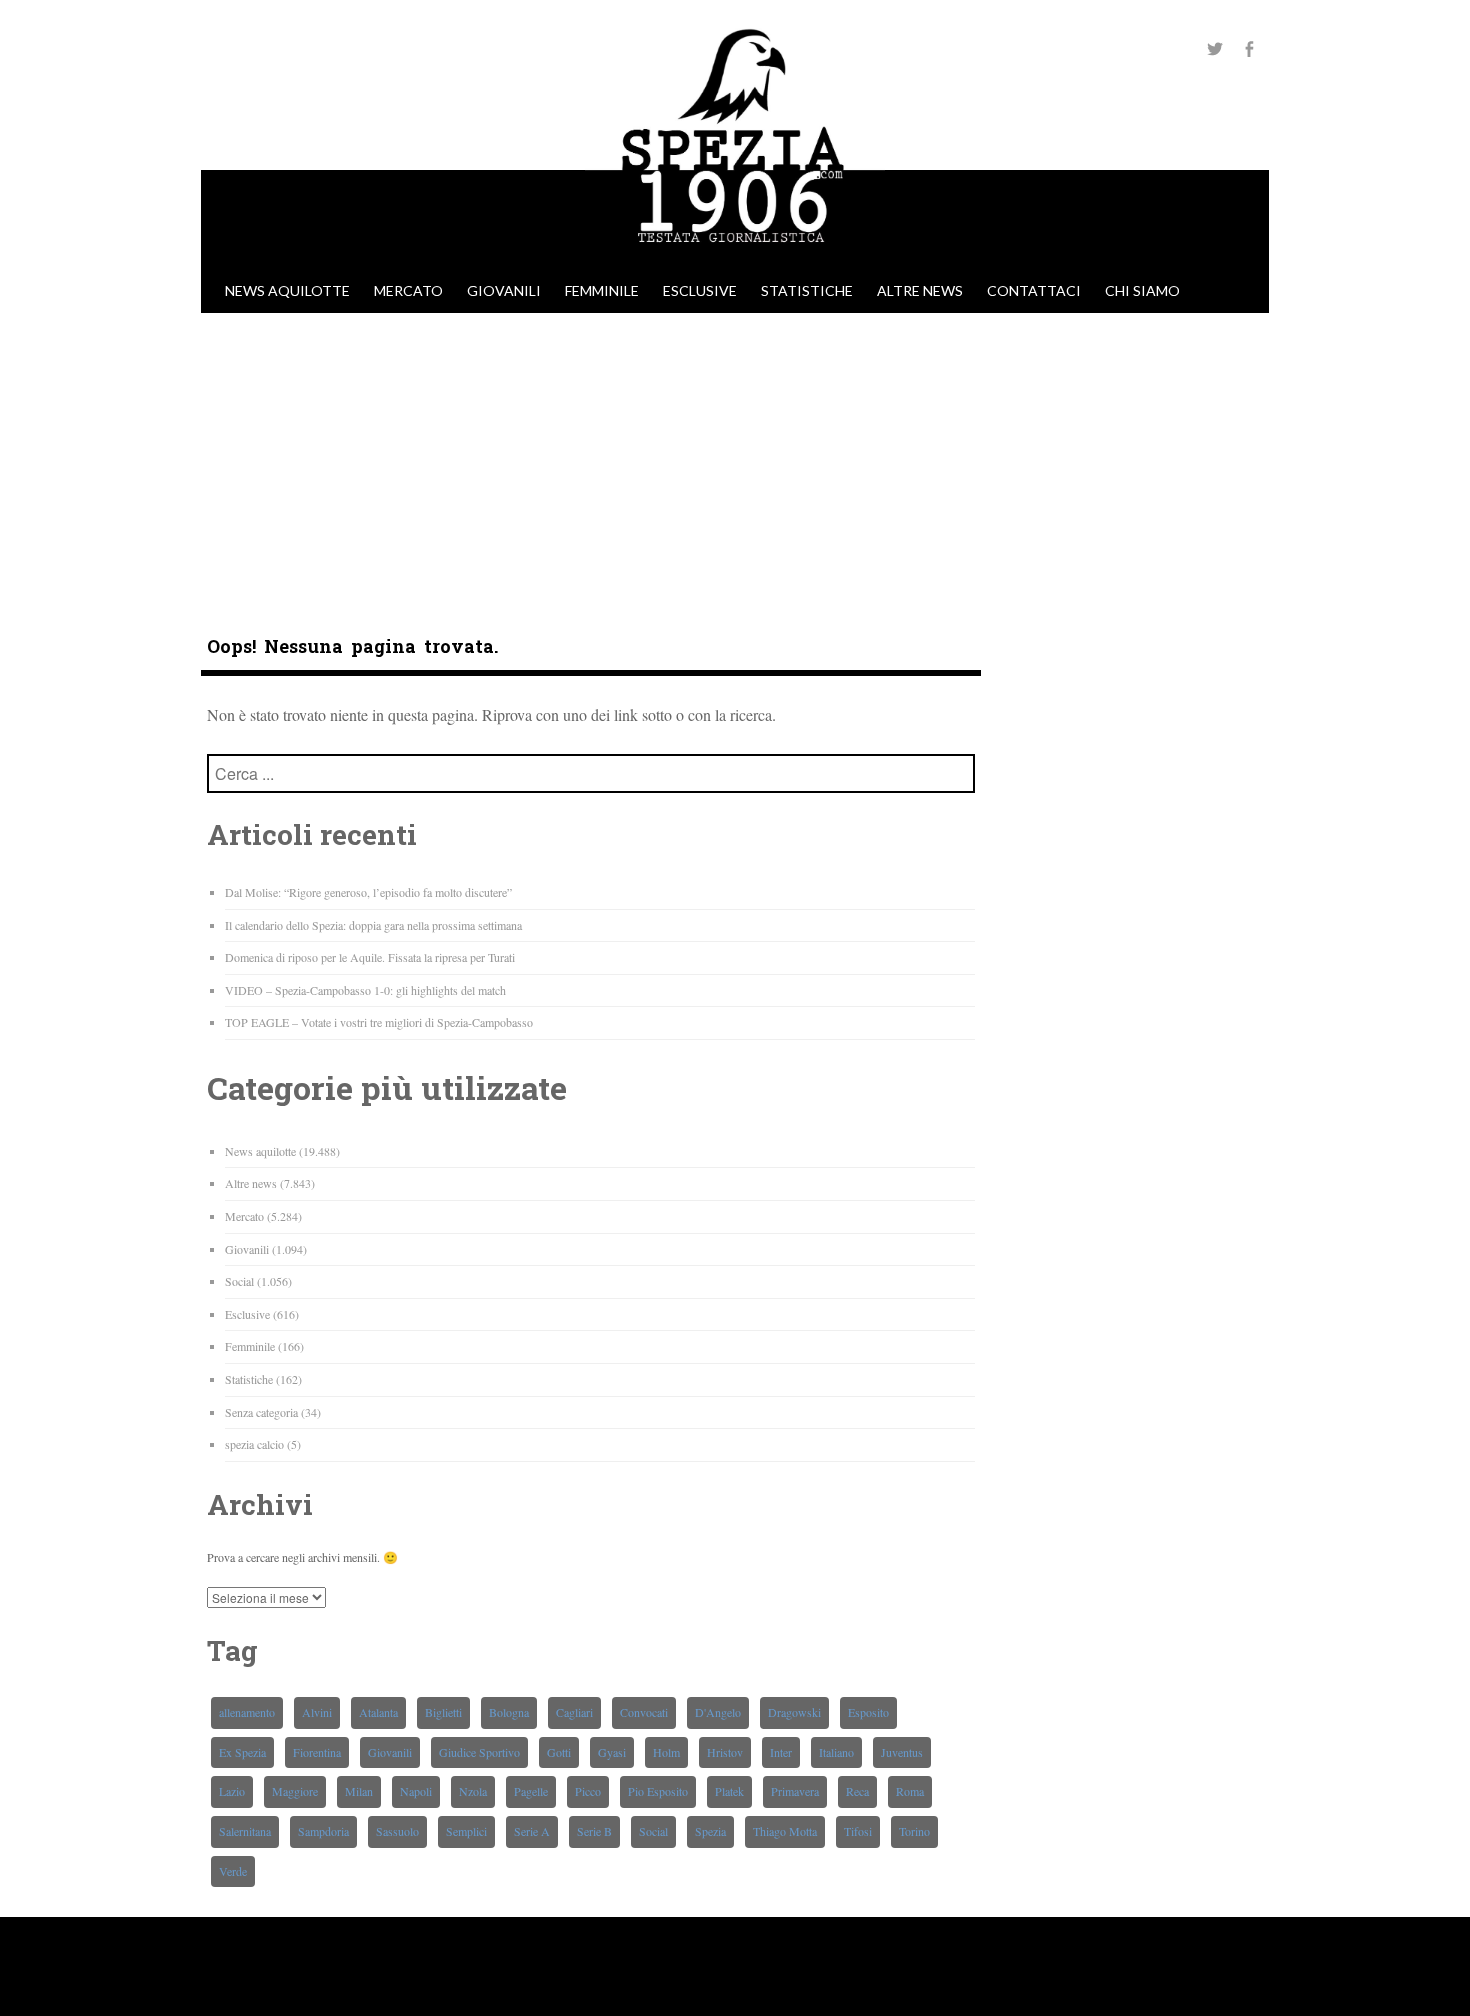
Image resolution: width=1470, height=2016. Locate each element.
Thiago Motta (785, 1831)
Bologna (509, 1712)
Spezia (710, 1831)
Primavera (795, 1791)
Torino (914, 1831)
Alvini (317, 1712)
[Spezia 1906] (735, 259)
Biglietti (443, 1712)
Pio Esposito (658, 1791)
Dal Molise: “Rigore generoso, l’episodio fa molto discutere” (368, 892)
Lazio (232, 1791)
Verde (233, 1871)
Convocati (644, 1712)
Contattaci (1034, 290)
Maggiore (295, 1791)
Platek (729, 1791)
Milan (359, 1791)
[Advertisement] (735, 463)
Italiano (836, 1752)
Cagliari (574, 1712)
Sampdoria (323, 1831)
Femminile (602, 290)
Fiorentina (317, 1752)
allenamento (247, 1712)
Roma (910, 1791)
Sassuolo (397, 1831)
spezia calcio (254, 1444)
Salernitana (245, 1831)
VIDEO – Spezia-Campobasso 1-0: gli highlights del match (365, 990)
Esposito (868, 1712)
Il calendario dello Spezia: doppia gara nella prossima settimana (373, 925)
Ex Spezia (242, 1752)
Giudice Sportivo (479, 1752)
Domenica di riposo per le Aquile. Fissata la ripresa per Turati (370, 957)
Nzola (473, 1791)
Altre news (920, 290)
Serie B (594, 1831)
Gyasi (612, 1752)
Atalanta (378, 1712)
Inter (781, 1752)
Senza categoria (261, 1412)
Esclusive (700, 290)
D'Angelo (718, 1712)
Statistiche (807, 290)
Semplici (466, 1831)
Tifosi (858, 1831)
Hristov (725, 1752)
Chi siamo (1142, 290)
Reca (857, 1791)
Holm (666, 1752)
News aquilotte (287, 290)
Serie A (532, 1831)
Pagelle (531, 1791)
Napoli (416, 1791)
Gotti (559, 1752)
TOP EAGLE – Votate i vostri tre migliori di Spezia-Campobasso (379, 1022)
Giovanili (504, 290)
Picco (588, 1791)
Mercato (408, 290)
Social (239, 1281)
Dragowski (794, 1712)
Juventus (902, 1752)
